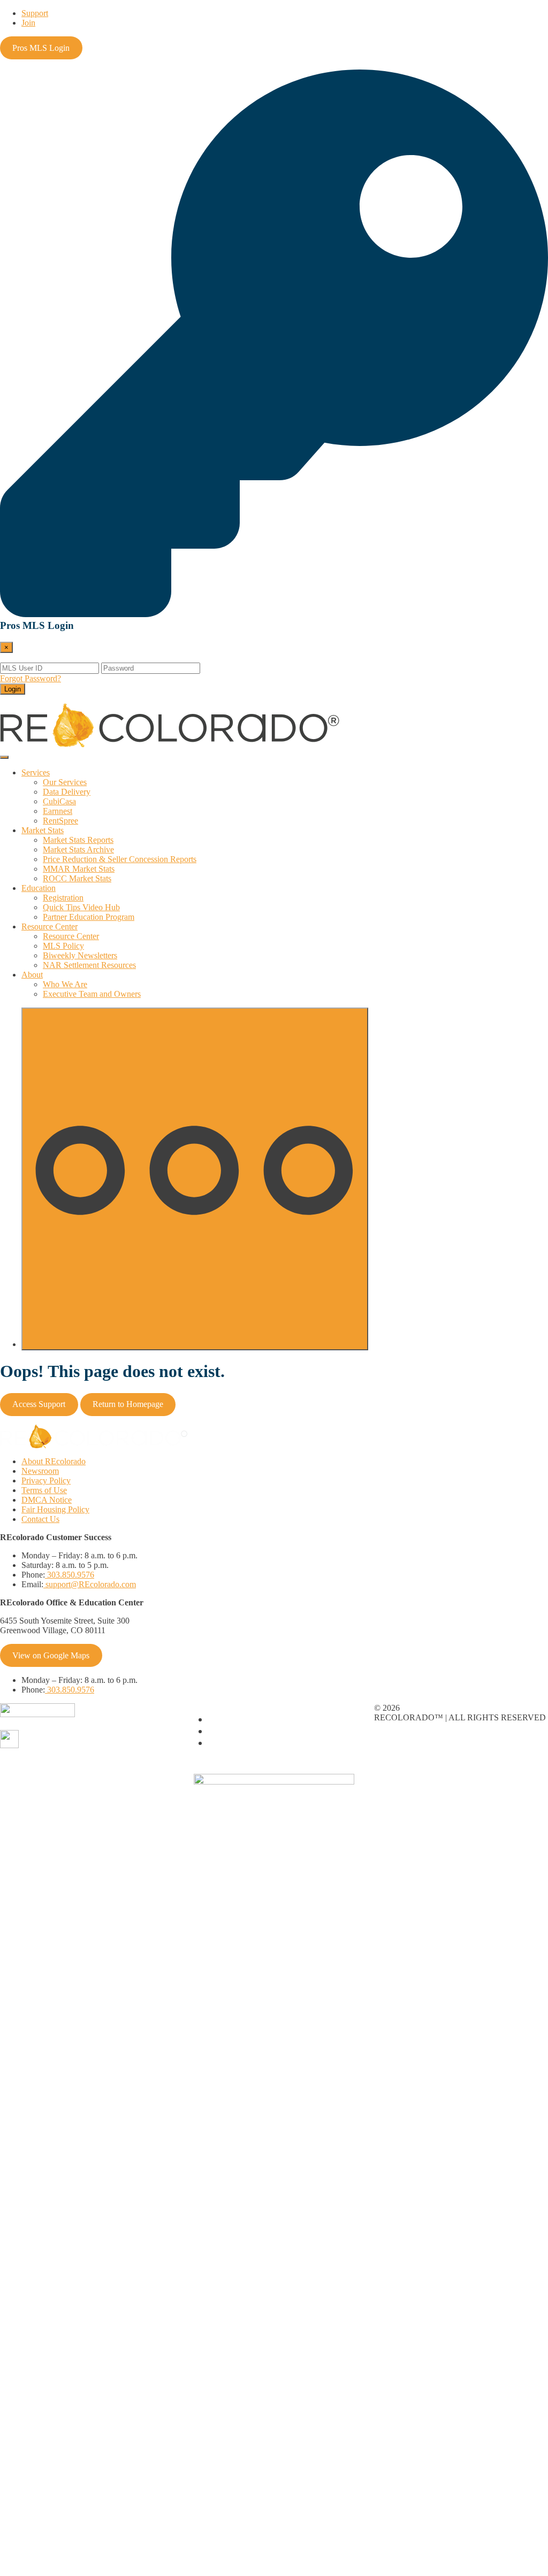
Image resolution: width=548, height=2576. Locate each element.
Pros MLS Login (41, 48)
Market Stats (43, 830)
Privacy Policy (46, 1481)
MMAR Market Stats (79, 869)
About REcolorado (54, 1461)
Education (39, 888)
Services (36, 772)
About (32, 975)
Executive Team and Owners (92, 994)
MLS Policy (63, 946)
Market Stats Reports (78, 840)
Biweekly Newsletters (80, 955)
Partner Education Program (89, 917)
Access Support (39, 1404)
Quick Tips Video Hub (81, 907)
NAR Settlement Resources (89, 965)
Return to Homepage (128, 1404)
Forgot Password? (31, 678)
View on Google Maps (51, 1655)
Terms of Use (44, 1490)
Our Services (65, 782)
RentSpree (60, 821)
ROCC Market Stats (77, 878)
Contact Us (40, 1519)
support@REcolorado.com (90, 1584)
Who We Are (65, 984)
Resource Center (50, 926)
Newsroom (40, 1471)
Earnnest (58, 811)
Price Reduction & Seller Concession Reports (120, 859)
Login (13, 689)
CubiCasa (59, 801)
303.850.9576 (70, 1575)
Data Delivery (67, 792)
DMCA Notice (47, 1500)
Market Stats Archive (78, 849)
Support (35, 13)
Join (28, 23)
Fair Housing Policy (55, 1509)
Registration (63, 898)
